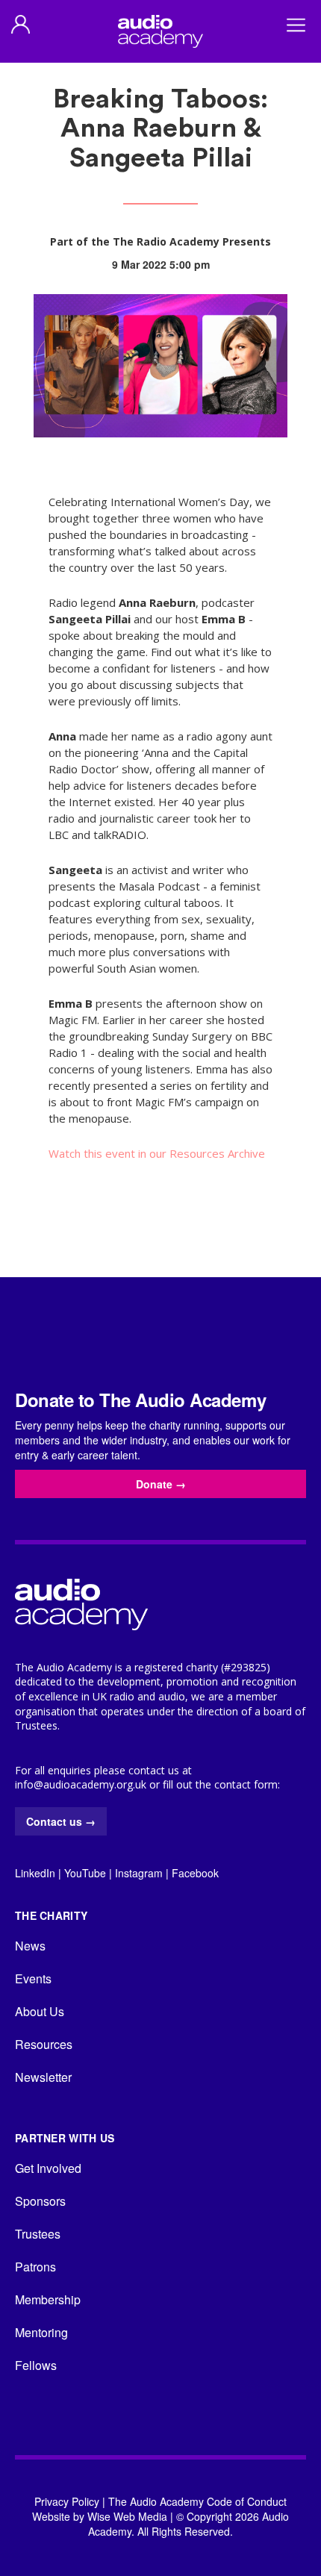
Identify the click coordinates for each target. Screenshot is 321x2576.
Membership (48, 2299)
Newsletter (43, 2077)
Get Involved (48, 2168)
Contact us (61, 1821)
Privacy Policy (67, 2501)
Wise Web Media (127, 2516)
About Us (40, 2011)
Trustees (38, 2234)
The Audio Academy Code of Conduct (197, 2501)
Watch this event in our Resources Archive (157, 1153)
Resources (44, 2044)
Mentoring (41, 2332)
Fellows (36, 2365)
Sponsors (40, 2201)
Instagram (139, 1873)
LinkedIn (35, 1873)
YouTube (85, 1873)
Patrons (35, 2267)
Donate (161, 1484)
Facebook (195, 1873)
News (30, 1946)
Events (33, 1978)
